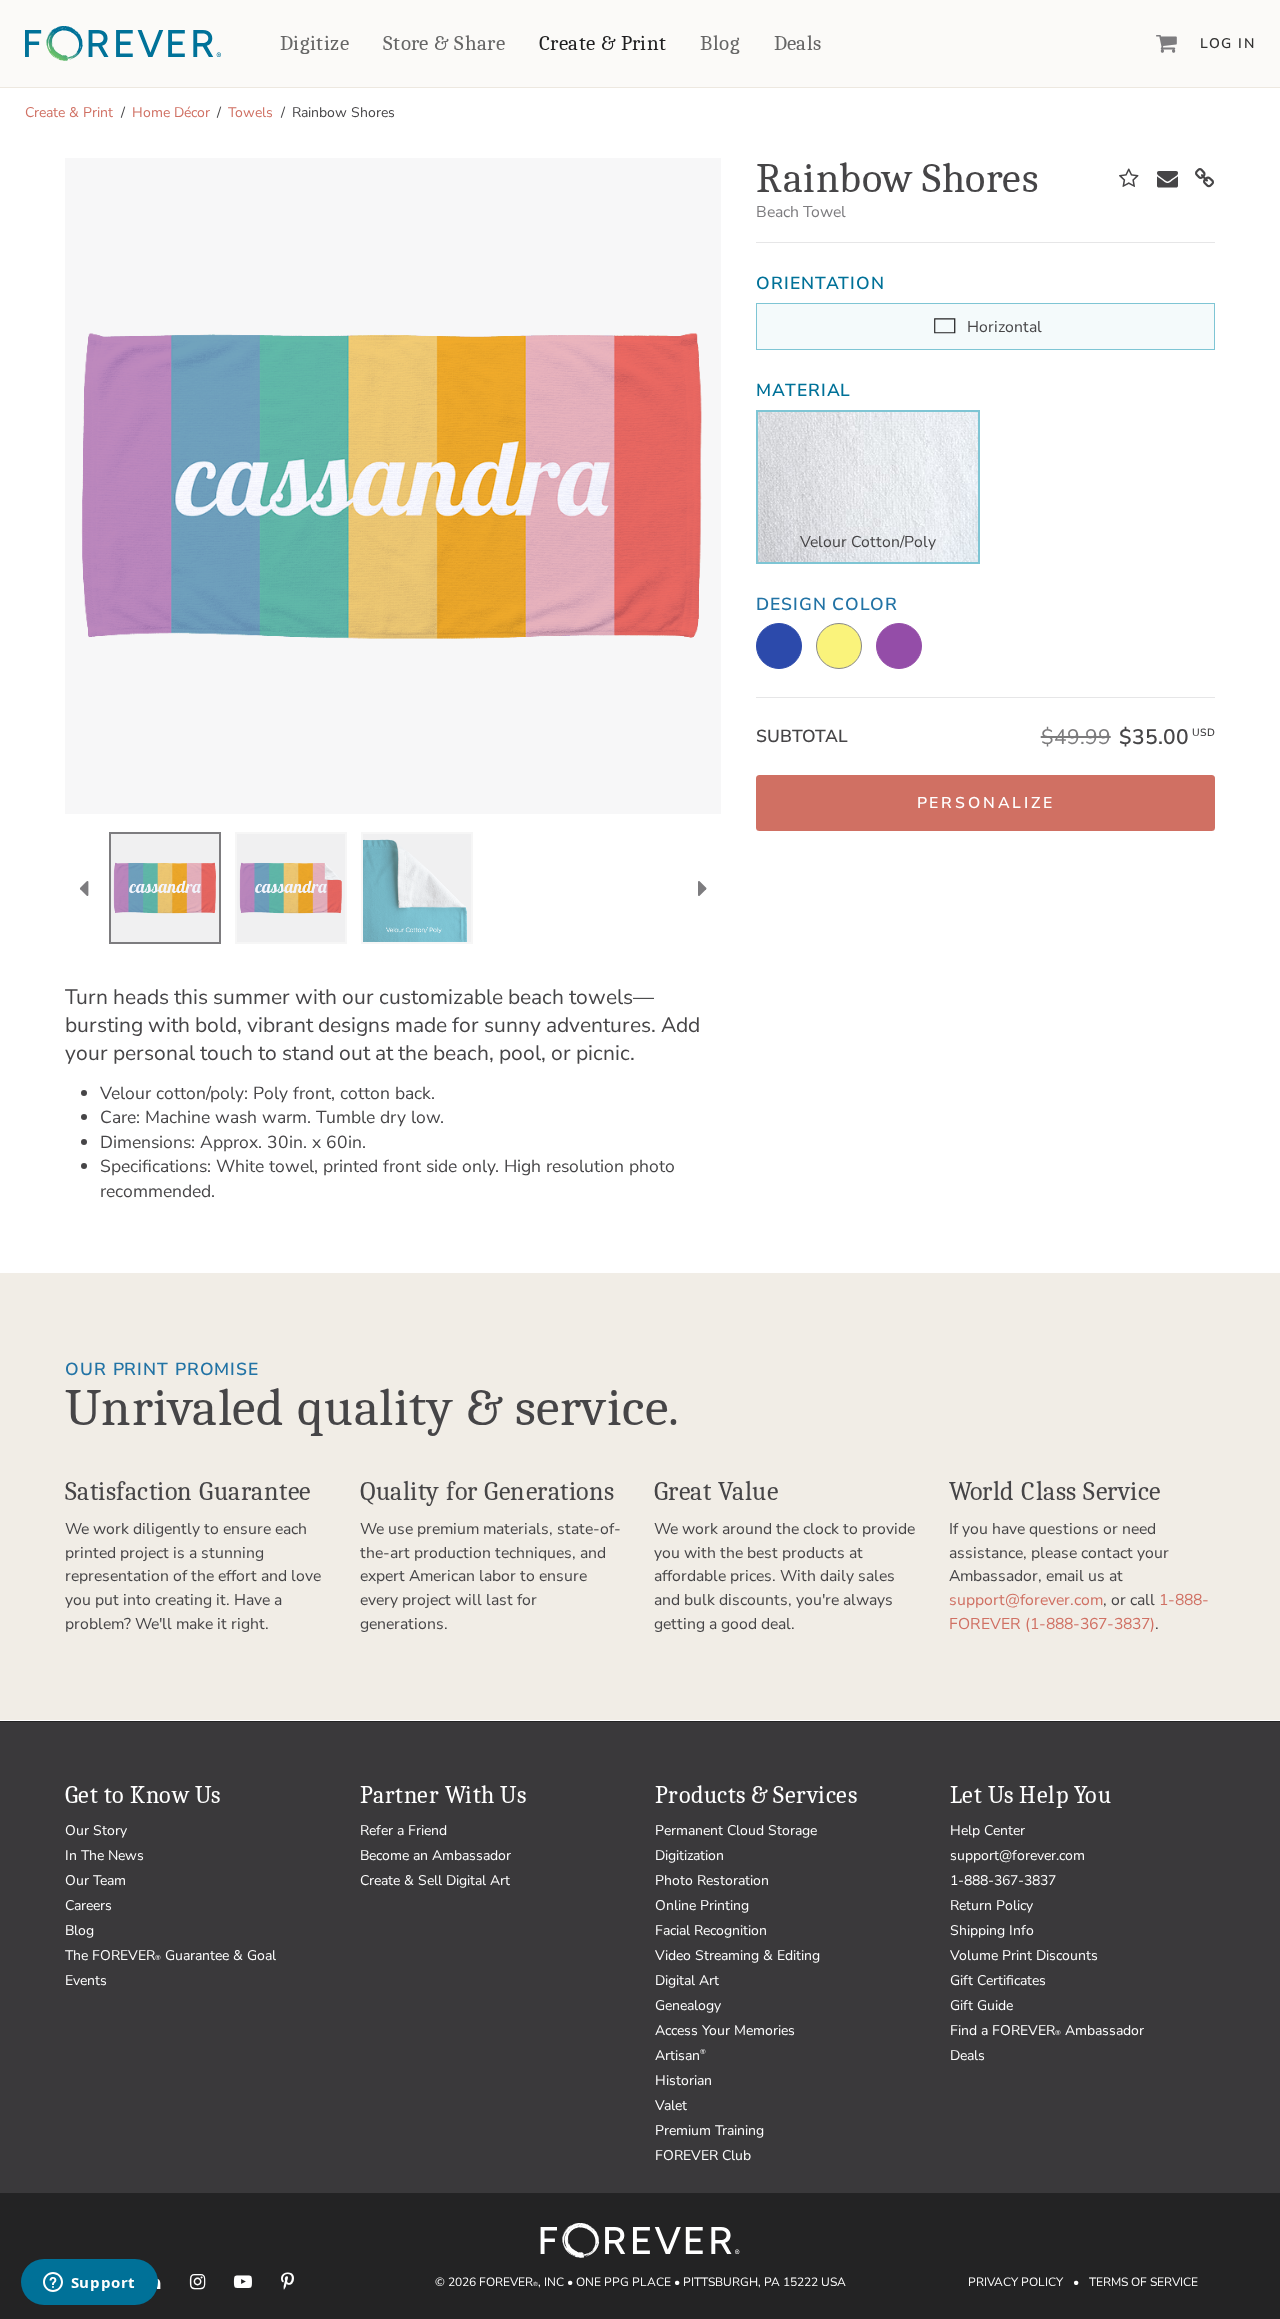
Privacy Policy (1015, 2282)
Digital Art (687, 1980)
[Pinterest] (287, 2281)
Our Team (95, 1880)
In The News (104, 1855)
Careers (88, 1905)
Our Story (96, 1830)
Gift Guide (981, 2005)
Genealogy (688, 2005)
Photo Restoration (712, 1880)
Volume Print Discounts (1024, 1955)
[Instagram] (197, 2281)
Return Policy (991, 1905)
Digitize (314, 43)
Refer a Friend (403, 1830)
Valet (671, 2105)
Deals (798, 43)
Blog (720, 43)
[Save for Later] (1129, 179)
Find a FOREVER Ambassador (1047, 2030)
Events (86, 1980)
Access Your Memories (725, 2030)
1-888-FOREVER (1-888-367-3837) (1079, 1612)
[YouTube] (242, 2281)
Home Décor (171, 112)
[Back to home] (123, 43)
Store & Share (444, 43)
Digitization (689, 1855)
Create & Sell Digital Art (435, 1880)
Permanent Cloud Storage (736, 1830)
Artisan (680, 2055)
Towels (250, 112)
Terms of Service (1143, 2282)
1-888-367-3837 (1003, 1880)
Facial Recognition (711, 1930)
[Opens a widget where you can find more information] (89, 2284)
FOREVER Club (703, 2155)
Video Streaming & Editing (737, 1955)
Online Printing (702, 1905)
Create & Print (603, 43)
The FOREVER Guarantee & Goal (170, 1955)
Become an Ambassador (435, 1855)
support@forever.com (1026, 1600)
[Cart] (1167, 43)
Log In (1227, 43)
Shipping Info (992, 1930)
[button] (985, 803)
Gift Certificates (998, 1980)
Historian (683, 2080)
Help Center (987, 1830)
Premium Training (709, 2130)
